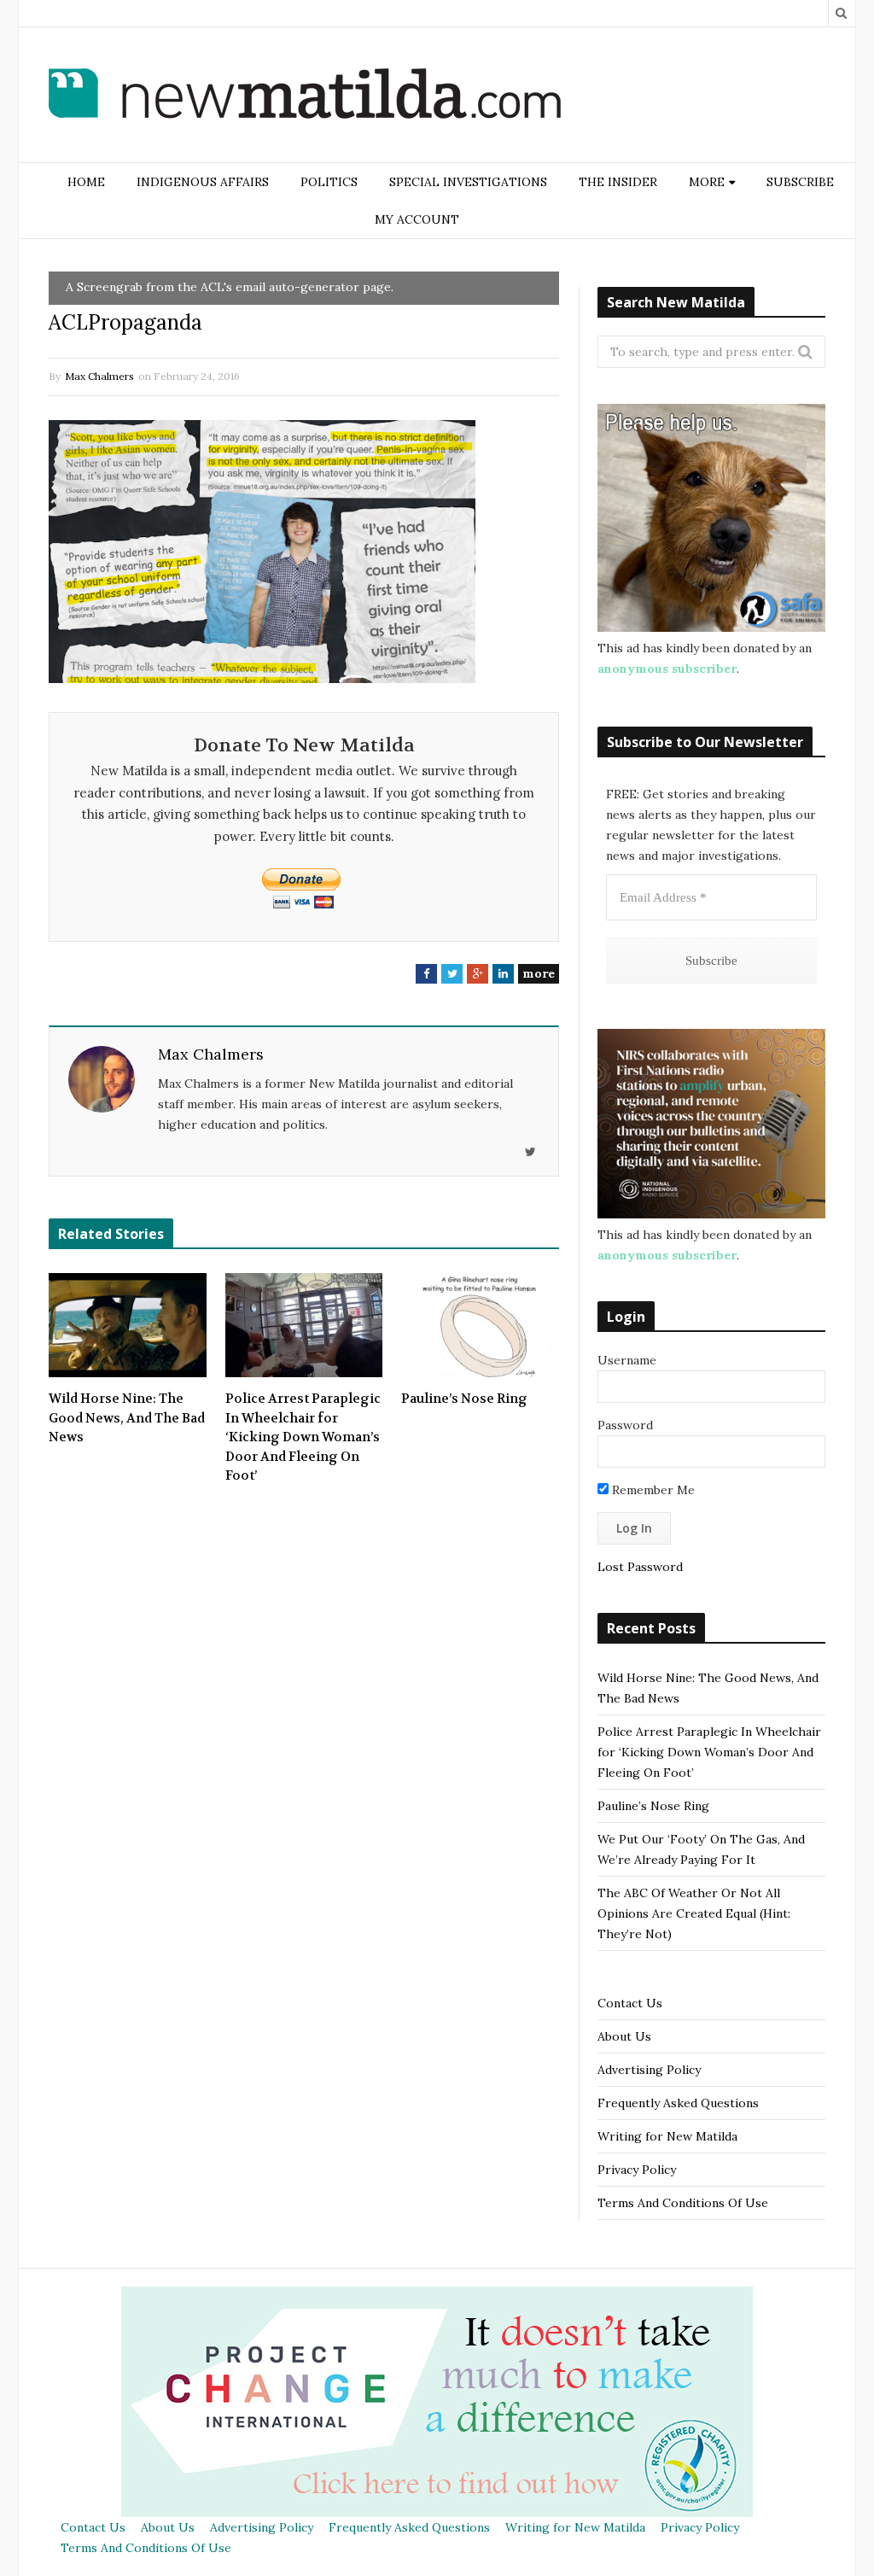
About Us (624, 2036)
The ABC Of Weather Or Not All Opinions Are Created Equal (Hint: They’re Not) (694, 1913)
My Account (417, 219)
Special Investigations (468, 182)
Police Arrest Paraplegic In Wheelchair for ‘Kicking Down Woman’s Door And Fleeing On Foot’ (303, 1437)
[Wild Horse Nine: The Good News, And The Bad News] (128, 1325)
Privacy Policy (637, 2170)
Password (625, 1425)
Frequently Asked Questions (678, 2103)
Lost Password (640, 1567)
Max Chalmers (99, 376)
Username (627, 1360)
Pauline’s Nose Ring (464, 1399)
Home (86, 182)
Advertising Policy (649, 2070)
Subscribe (800, 182)
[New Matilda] (305, 96)
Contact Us (630, 2003)
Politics (329, 182)
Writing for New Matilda (667, 2136)
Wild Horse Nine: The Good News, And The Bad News (127, 1418)
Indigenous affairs (203, 182)
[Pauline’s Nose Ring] (480, 1325)
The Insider (618, 182)
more (539, 973)
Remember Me (652, 1490)
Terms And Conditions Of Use (683, 2203)
